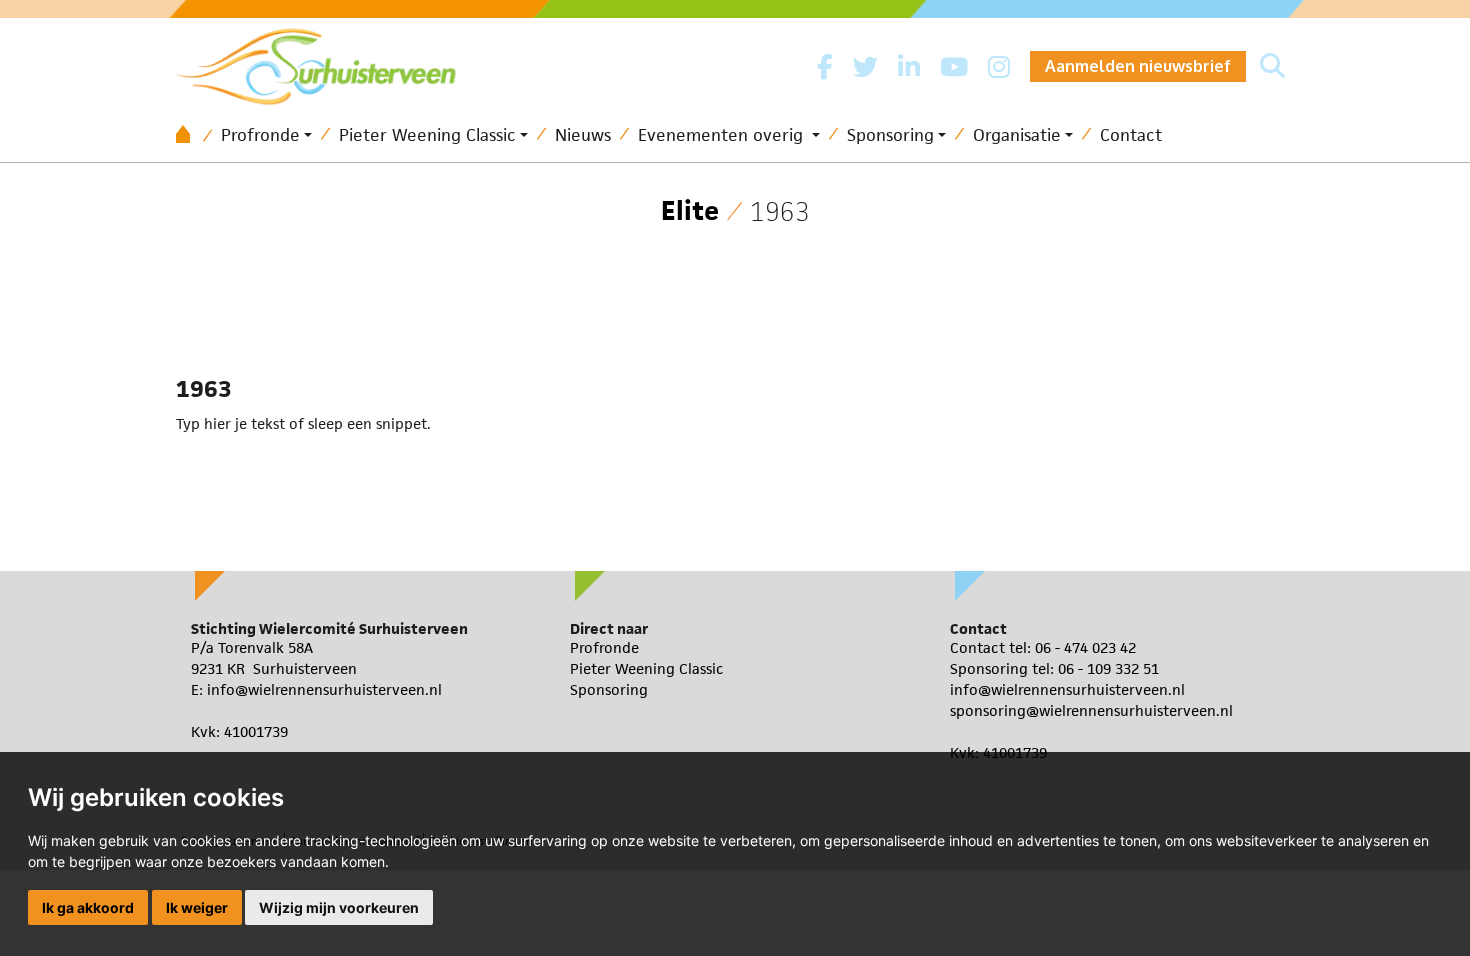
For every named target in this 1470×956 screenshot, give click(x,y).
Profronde (260, 135)
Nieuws (583, 135)
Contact (1131, 135)
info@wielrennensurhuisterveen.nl (324, 689)
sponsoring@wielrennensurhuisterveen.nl (1091, 710)
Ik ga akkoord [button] (88, 907)
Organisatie (1017, 135)
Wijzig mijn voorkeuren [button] (339, 907)
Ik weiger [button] (197, 907)
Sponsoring (890, 135)
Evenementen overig (723, 135)
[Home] (190, 135)
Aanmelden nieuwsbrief (1138, 66)
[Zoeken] (1272, 67)
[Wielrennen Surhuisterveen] (326, 61)
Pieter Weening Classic (427, 135)
